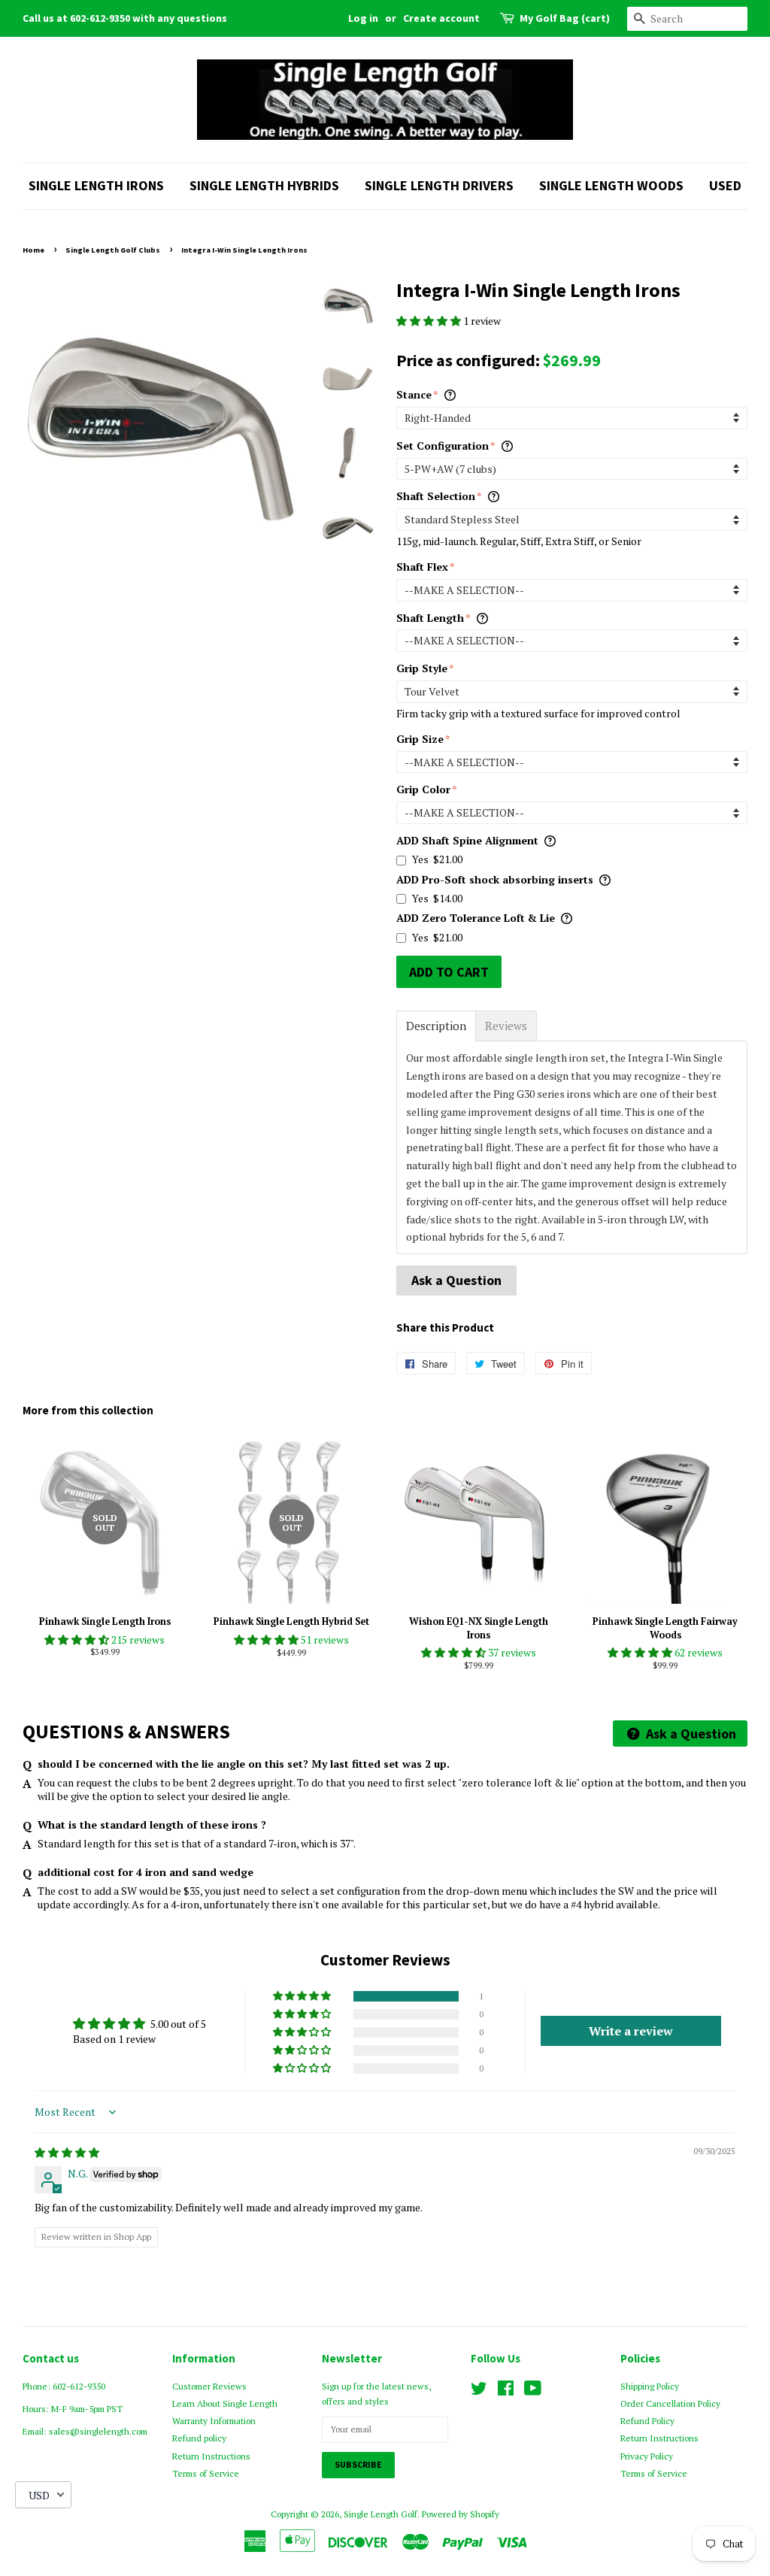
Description (436, 1026)
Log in (363, 18)
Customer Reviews (209, 2386)
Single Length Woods (611, 185)
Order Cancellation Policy (670, 2403)
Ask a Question (456, 1280)
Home (33, 250)
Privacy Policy (647, 2456)
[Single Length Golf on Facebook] (506, 2391)
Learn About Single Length (225, 2403)
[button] (430, 321)
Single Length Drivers (439, 185)
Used (725, 185)
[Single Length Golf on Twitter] (479, 2391)
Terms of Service (206, 2473)
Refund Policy (647, 2421)
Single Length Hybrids (264, 185)
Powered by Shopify (461, 2514)
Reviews (506, 1026)
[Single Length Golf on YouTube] (533, 2391)
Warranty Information (214, 2421)
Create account (441, 18)
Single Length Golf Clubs (113, 250)
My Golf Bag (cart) (565, 18)
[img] (67, 2152)
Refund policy (199, 2438)
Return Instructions (211, 2456)
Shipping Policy (650, 2386)
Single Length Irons (96, 185)
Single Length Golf (380, 2514)
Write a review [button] (631, 2031)
